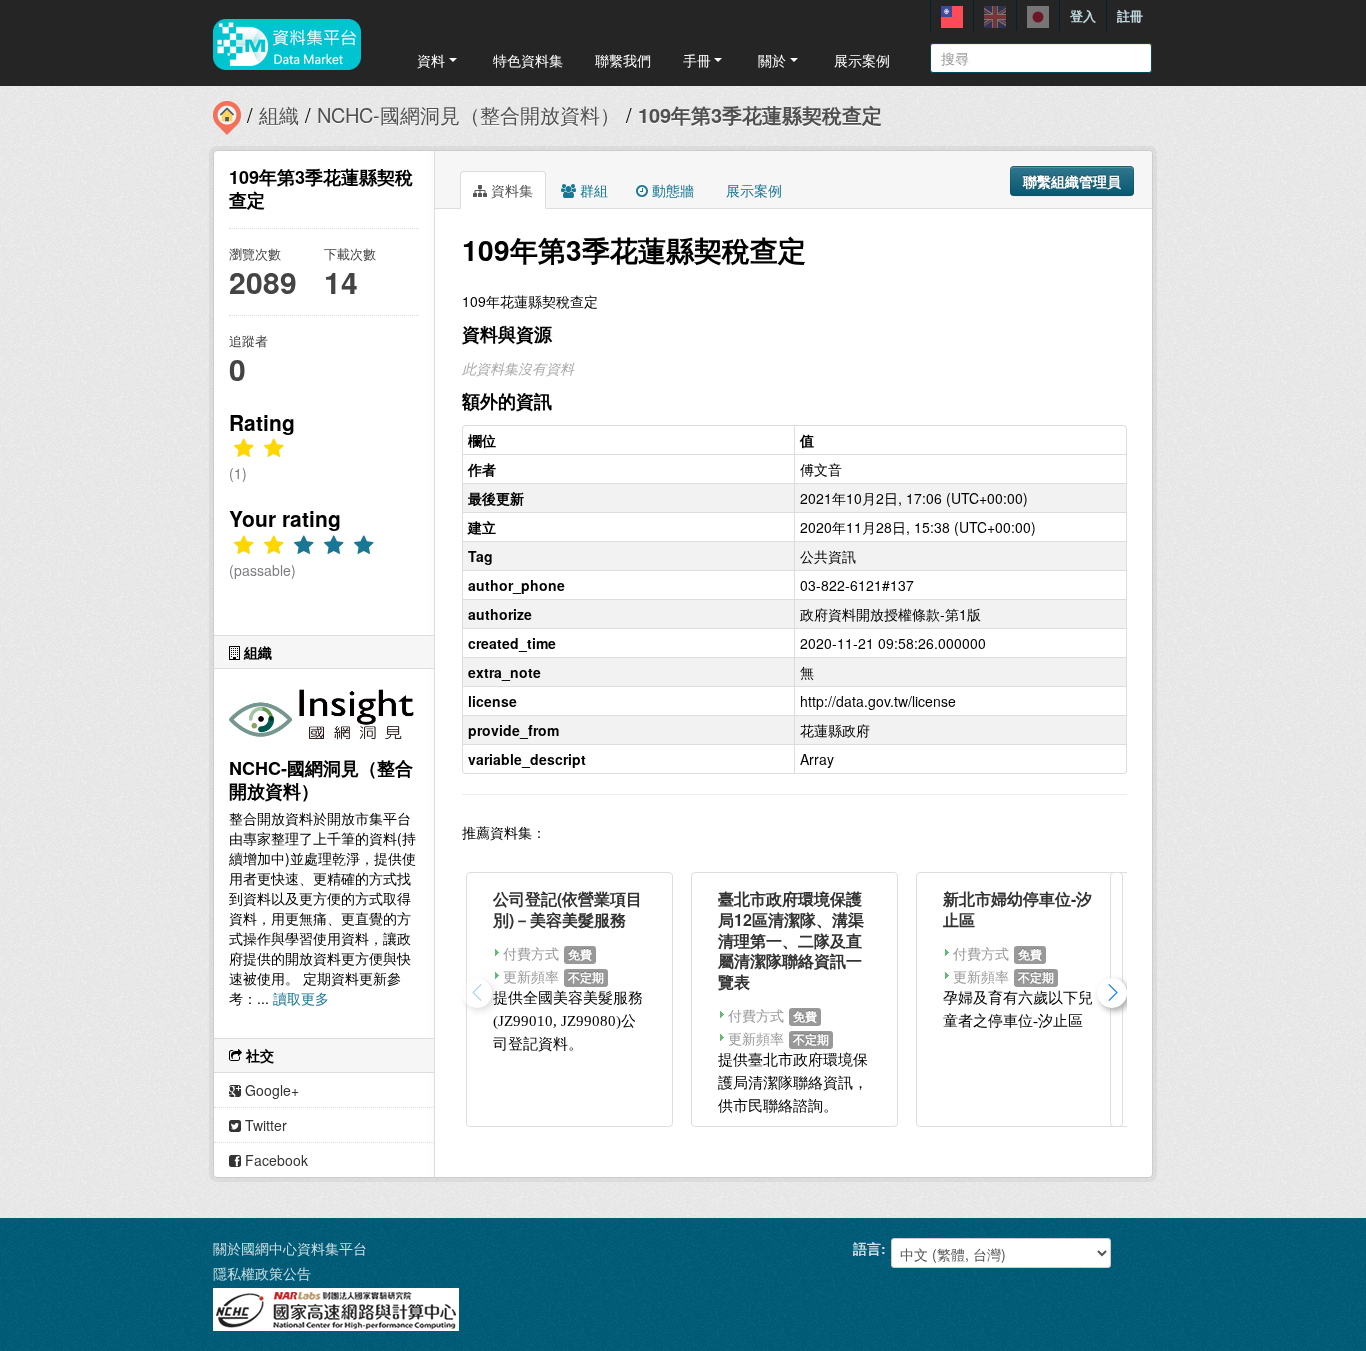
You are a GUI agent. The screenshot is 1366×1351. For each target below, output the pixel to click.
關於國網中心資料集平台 (290, 1248)
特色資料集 (528, 60)
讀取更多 (301, 998)
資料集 (510, 190)
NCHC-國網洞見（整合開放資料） (468, 114)
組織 (279, 114)
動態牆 (671, 190)
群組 (592, 190)
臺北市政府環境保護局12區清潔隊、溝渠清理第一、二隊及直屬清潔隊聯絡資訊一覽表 (791, 940)
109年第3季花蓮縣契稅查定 (760, 114)
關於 (772, 60)
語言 (867, 1248)
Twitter (264, 1125)
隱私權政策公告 (262, 1273)
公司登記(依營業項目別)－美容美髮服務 (567, 909)
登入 (1083, 15)
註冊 (1130, 15)
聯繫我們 (623, 60)
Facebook (274, 1160)
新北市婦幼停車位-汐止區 (1017, 909)
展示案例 (862, 60)
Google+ (270, 1090)
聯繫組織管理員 (1072, 181)
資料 (431, 60)
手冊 (697, 60)
